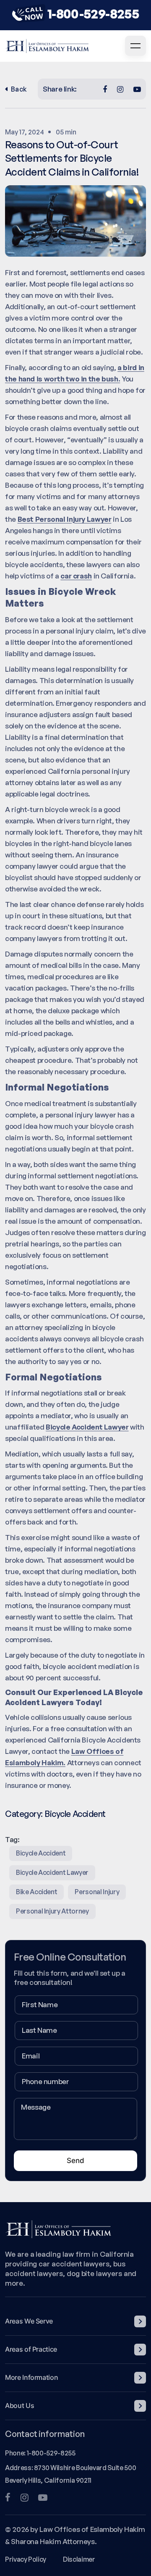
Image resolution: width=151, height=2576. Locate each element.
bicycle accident (41, 1853)
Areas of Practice (31, 2349)
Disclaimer (79, 2559)
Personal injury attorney (52, 1911)
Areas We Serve (29, 2321)
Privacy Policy (26, 2559)
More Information (31, 2377)
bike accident (36, 1892)
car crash (76, 576)
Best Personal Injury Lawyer (65, 519)
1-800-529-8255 (93, 14)
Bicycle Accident (75, 1814)
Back (19, 89)
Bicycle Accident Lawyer (87, 1427)
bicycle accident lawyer (52, 1872)
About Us (20, 2405)
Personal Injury (97, 1892)
